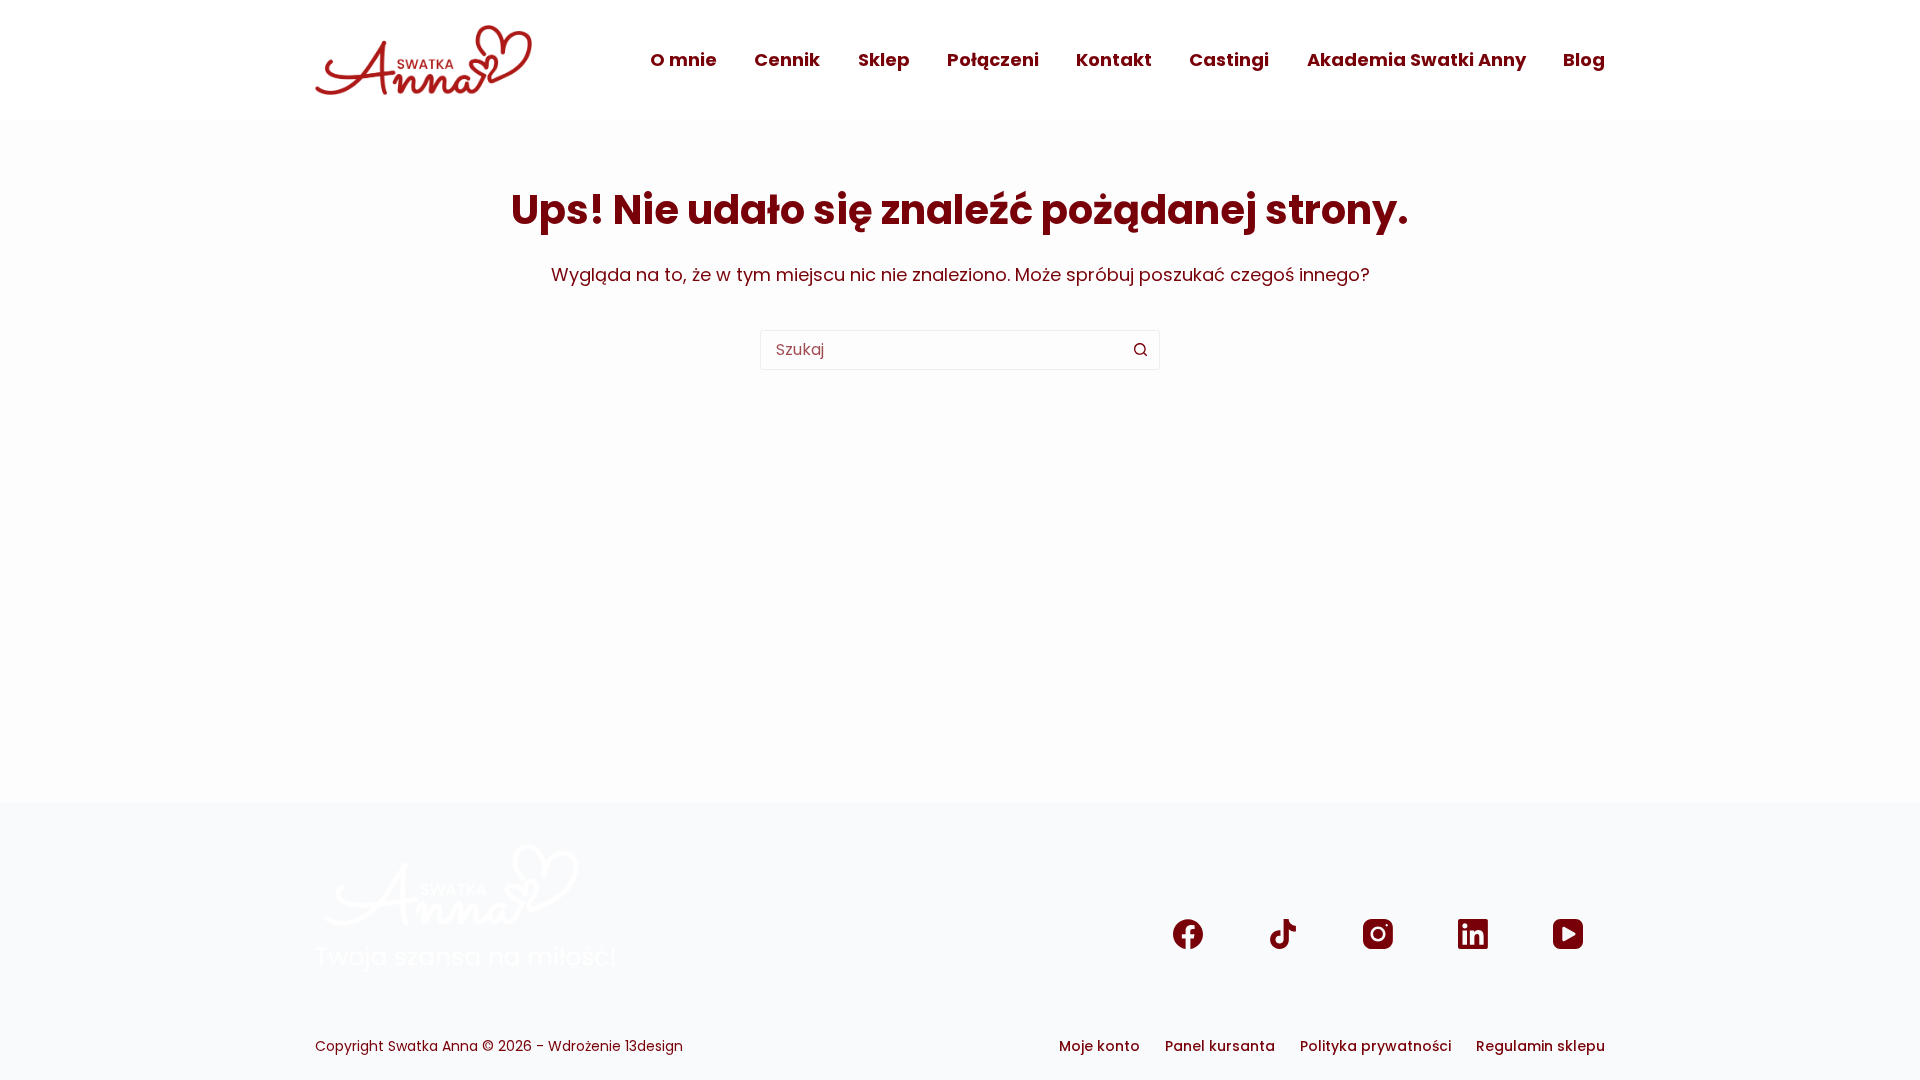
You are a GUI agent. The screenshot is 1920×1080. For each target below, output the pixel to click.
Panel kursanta (1220, 1046)
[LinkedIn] (1472, 934)
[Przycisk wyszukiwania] (1140, 350)
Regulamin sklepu (1540, 1046)
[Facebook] (1187, 934)
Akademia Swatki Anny (1416, 59)
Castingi (1229, 59)
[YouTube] (1567, 934)
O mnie (683, 59)
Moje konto (1099, 1046)
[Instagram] (1377, 934)
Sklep (884, 59)
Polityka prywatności (1375, 1046)
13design (654, 1046)
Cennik (787, 59)
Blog (1584, 59)
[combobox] (941, 350)
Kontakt (1114, 59)
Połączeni (993, 59)
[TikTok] (1282, 934)
